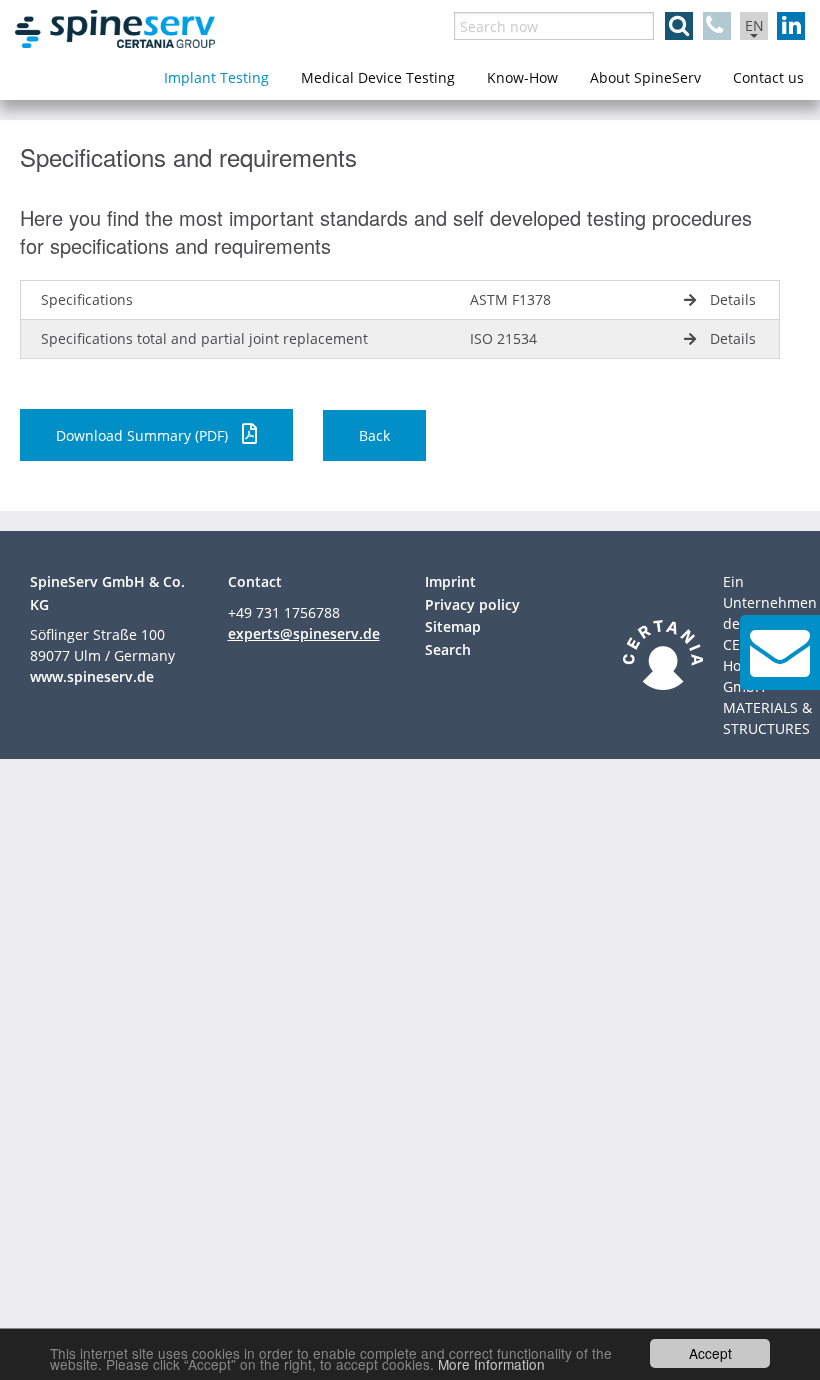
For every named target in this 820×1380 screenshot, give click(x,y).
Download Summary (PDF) (144, 435)
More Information (491, 1364)
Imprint (450, 581)
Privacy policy (472, 604)
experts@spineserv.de (304, 633)
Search (448, 649)
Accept (710, 1353)
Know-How (522, 77)
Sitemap (453, 626)
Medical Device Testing (378, 77)
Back (374, 435)
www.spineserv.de (92, 676)
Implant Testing (216, 77)
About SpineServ (645, 77)
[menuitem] (216, 78)
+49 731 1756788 (284, 612)
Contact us (768, 77)
